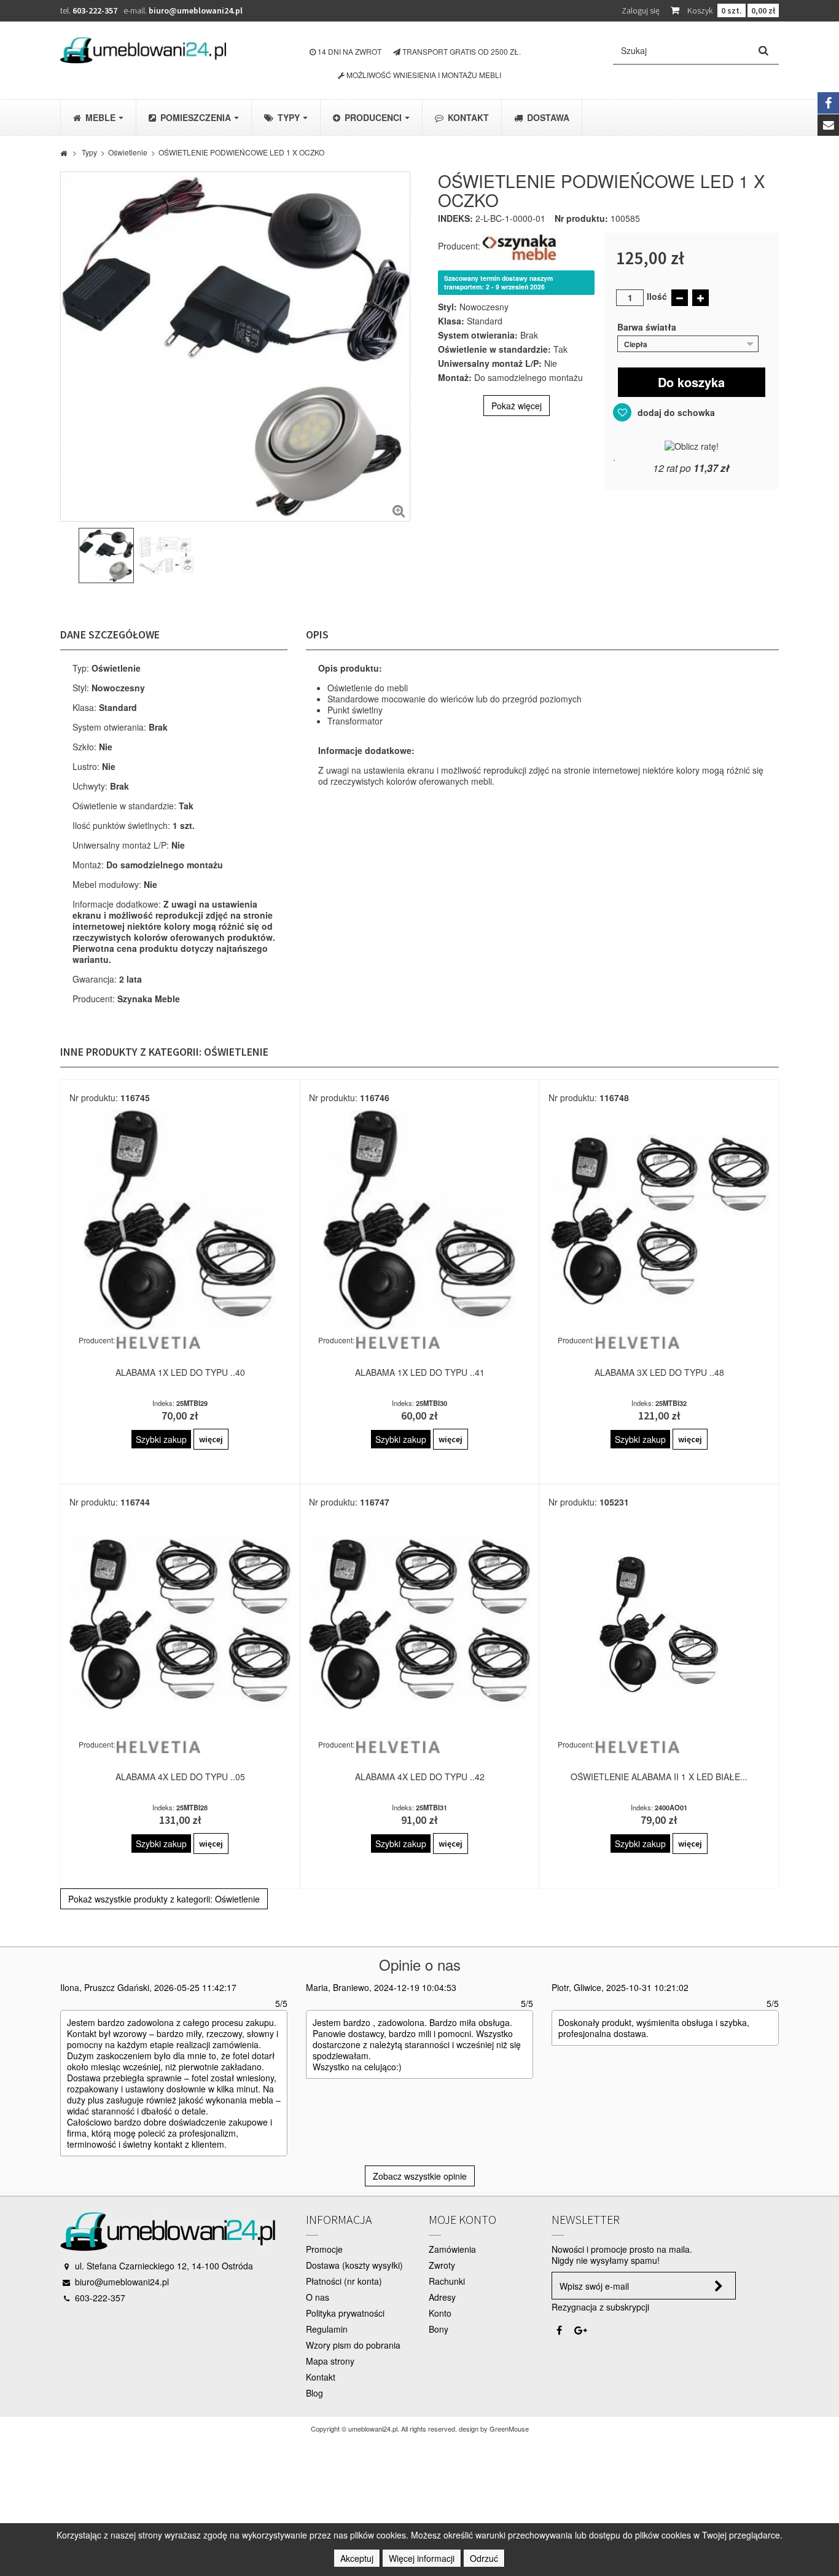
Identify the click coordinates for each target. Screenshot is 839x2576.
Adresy (442, 2297)
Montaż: (455, 377)
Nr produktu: (581, 218)
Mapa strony (330, 2361)
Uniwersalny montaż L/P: (490, 363)
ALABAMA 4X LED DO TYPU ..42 (420, 1777)
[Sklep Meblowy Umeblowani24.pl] (143, 50)
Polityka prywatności (345, 2313)
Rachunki (447, 2281)
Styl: (447, 307)
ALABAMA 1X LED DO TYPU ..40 (180, 1372)
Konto (440, 2313)
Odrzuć (484, 2558)
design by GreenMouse (494, 2429)
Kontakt (321, 2377)
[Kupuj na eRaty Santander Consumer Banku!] (692, 445)
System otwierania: (478, 335)
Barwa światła (648, 327)
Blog (314, 2393)
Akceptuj (357, 2558)
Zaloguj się (641, 10)
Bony (439, 2329)
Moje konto (462, 2219)
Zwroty (442, 2265)
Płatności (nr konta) (344, 2281)
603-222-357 (95, 10)
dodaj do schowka (675, 412)
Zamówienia (452, 2249)
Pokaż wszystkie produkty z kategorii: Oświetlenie (164, 1899)
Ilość (657, 296)
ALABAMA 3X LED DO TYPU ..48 (659, 1372)
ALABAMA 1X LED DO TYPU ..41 (420, 1372)
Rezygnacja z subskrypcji (600, 2307)
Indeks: (455, 218)
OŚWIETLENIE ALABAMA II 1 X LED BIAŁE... (659, 1777)
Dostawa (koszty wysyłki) (354, 2265)
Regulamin (327, 2329)
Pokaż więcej (517, 406)
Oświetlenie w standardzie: (494, 349)
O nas (318, 2297)
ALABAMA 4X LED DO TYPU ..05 (180, 1777)
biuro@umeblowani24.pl (196, 10)
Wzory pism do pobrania (353, 2345)
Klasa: (451, 321)
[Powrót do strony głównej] (64, 152)
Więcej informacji (422, 2558)
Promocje (324, 2249)
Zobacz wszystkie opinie (420, 2176)
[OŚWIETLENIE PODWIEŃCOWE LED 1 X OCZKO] (106, 556)
